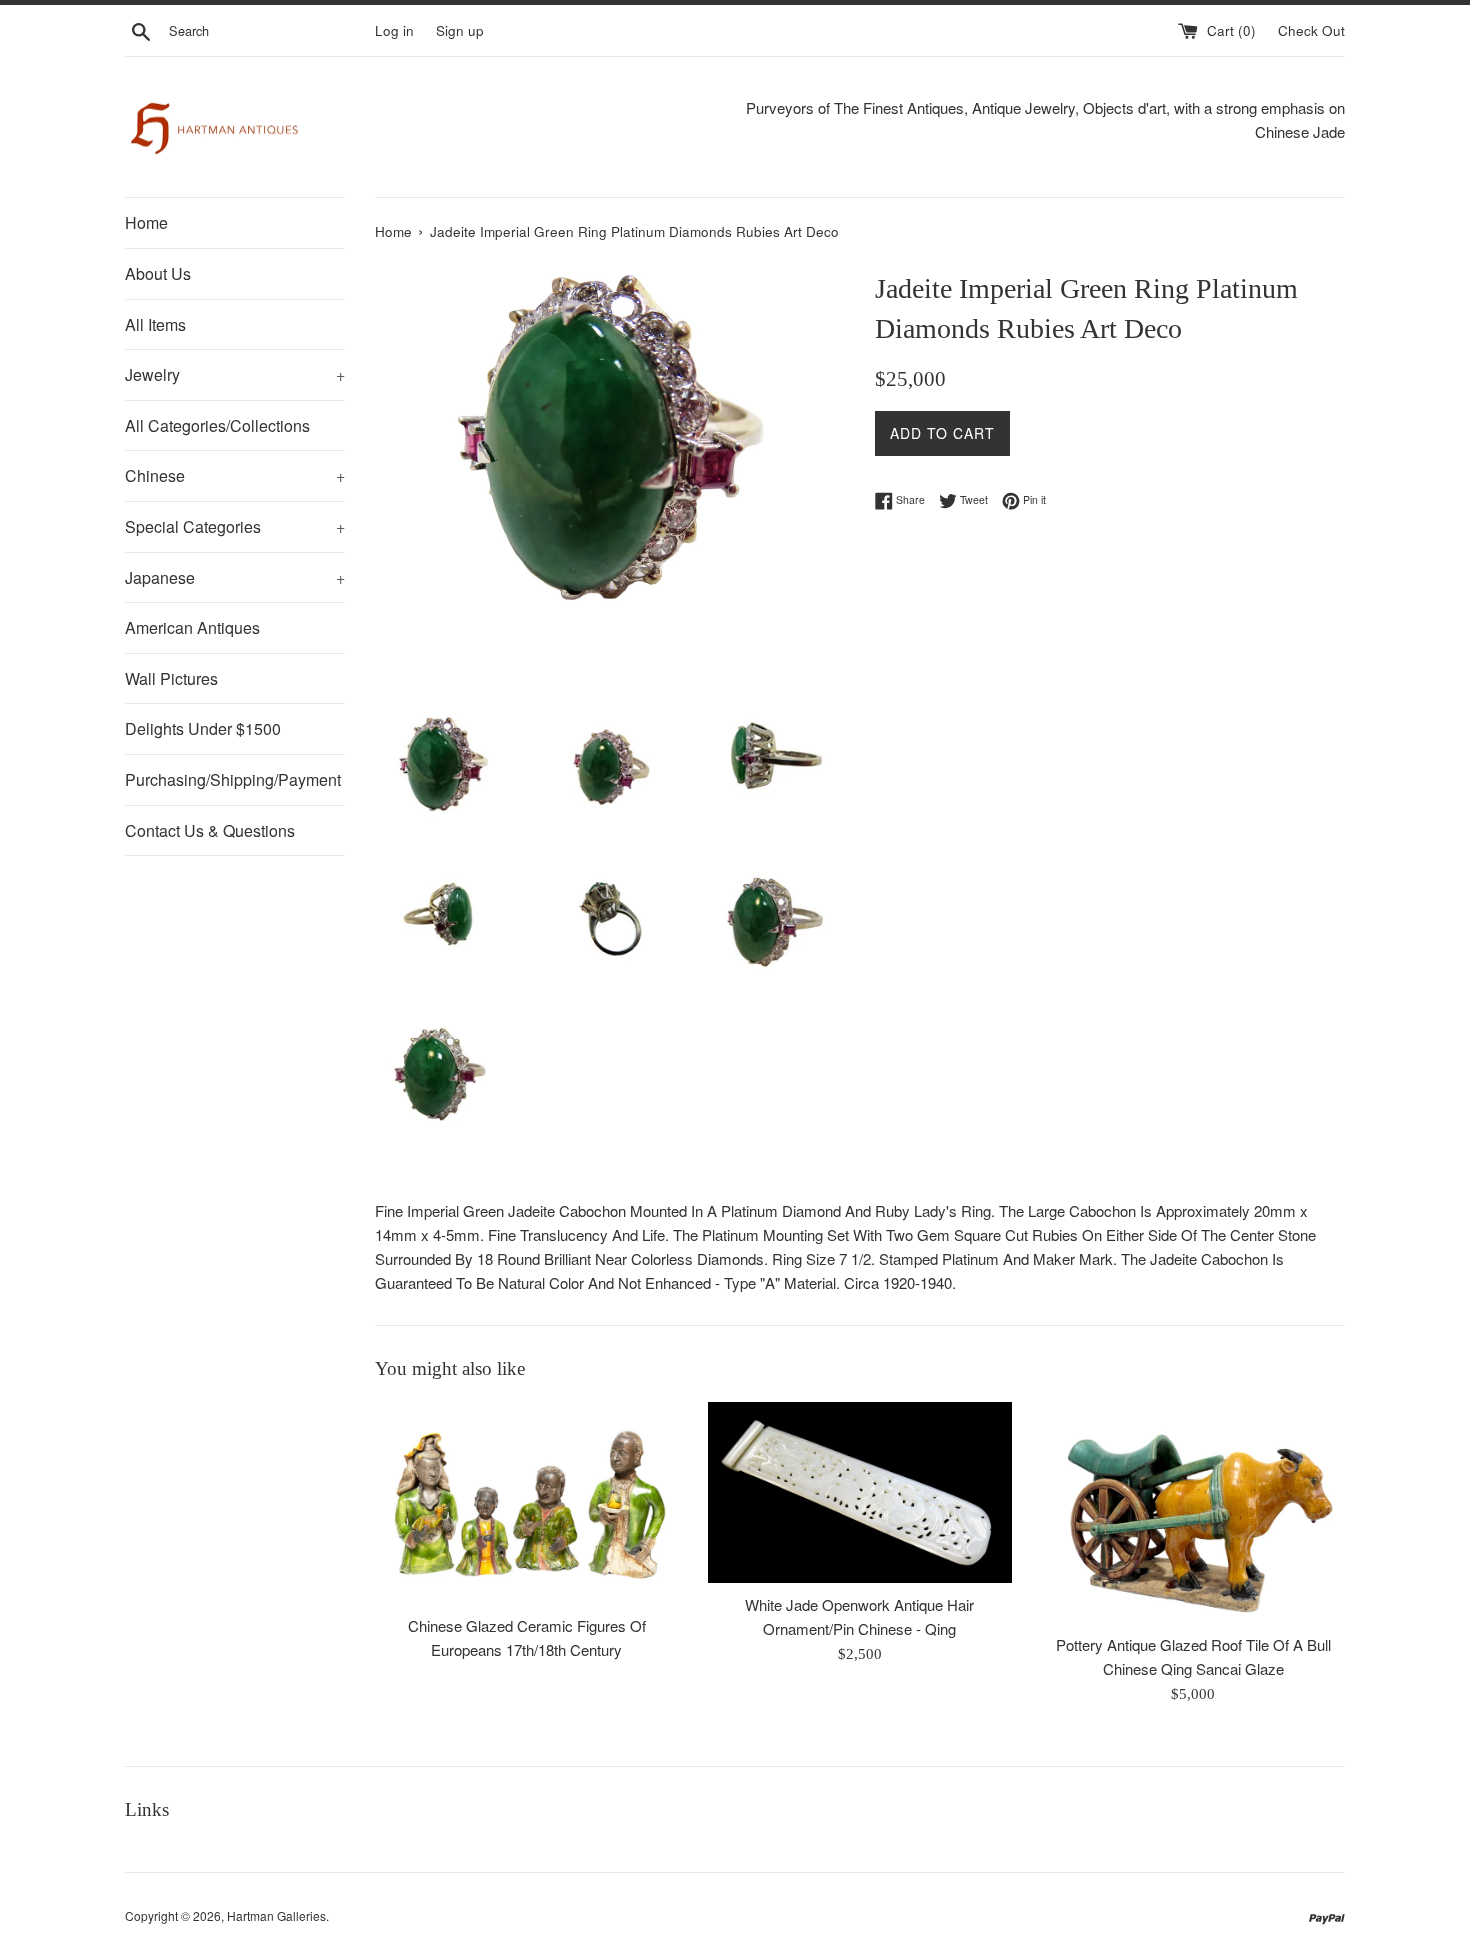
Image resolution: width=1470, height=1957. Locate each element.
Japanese (235, 577)
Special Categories (235, 526)
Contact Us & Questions (210, 830)
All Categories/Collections (217, 425)
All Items (155, 324)
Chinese (235, 475)
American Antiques (192, 627)
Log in (394, 30)
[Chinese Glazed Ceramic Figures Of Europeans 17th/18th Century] (526, 1503)
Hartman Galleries (276, 1915)
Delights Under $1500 (203, 728)
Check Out (1311, 30)
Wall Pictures (171, 678)
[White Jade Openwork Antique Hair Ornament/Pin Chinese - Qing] (859, 1492)
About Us (158, 273)
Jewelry (235, 374)
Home (146, 222)
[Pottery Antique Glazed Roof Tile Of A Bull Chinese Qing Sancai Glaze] (1193, 1512)
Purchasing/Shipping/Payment (233, 779)
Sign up (460, 30)
